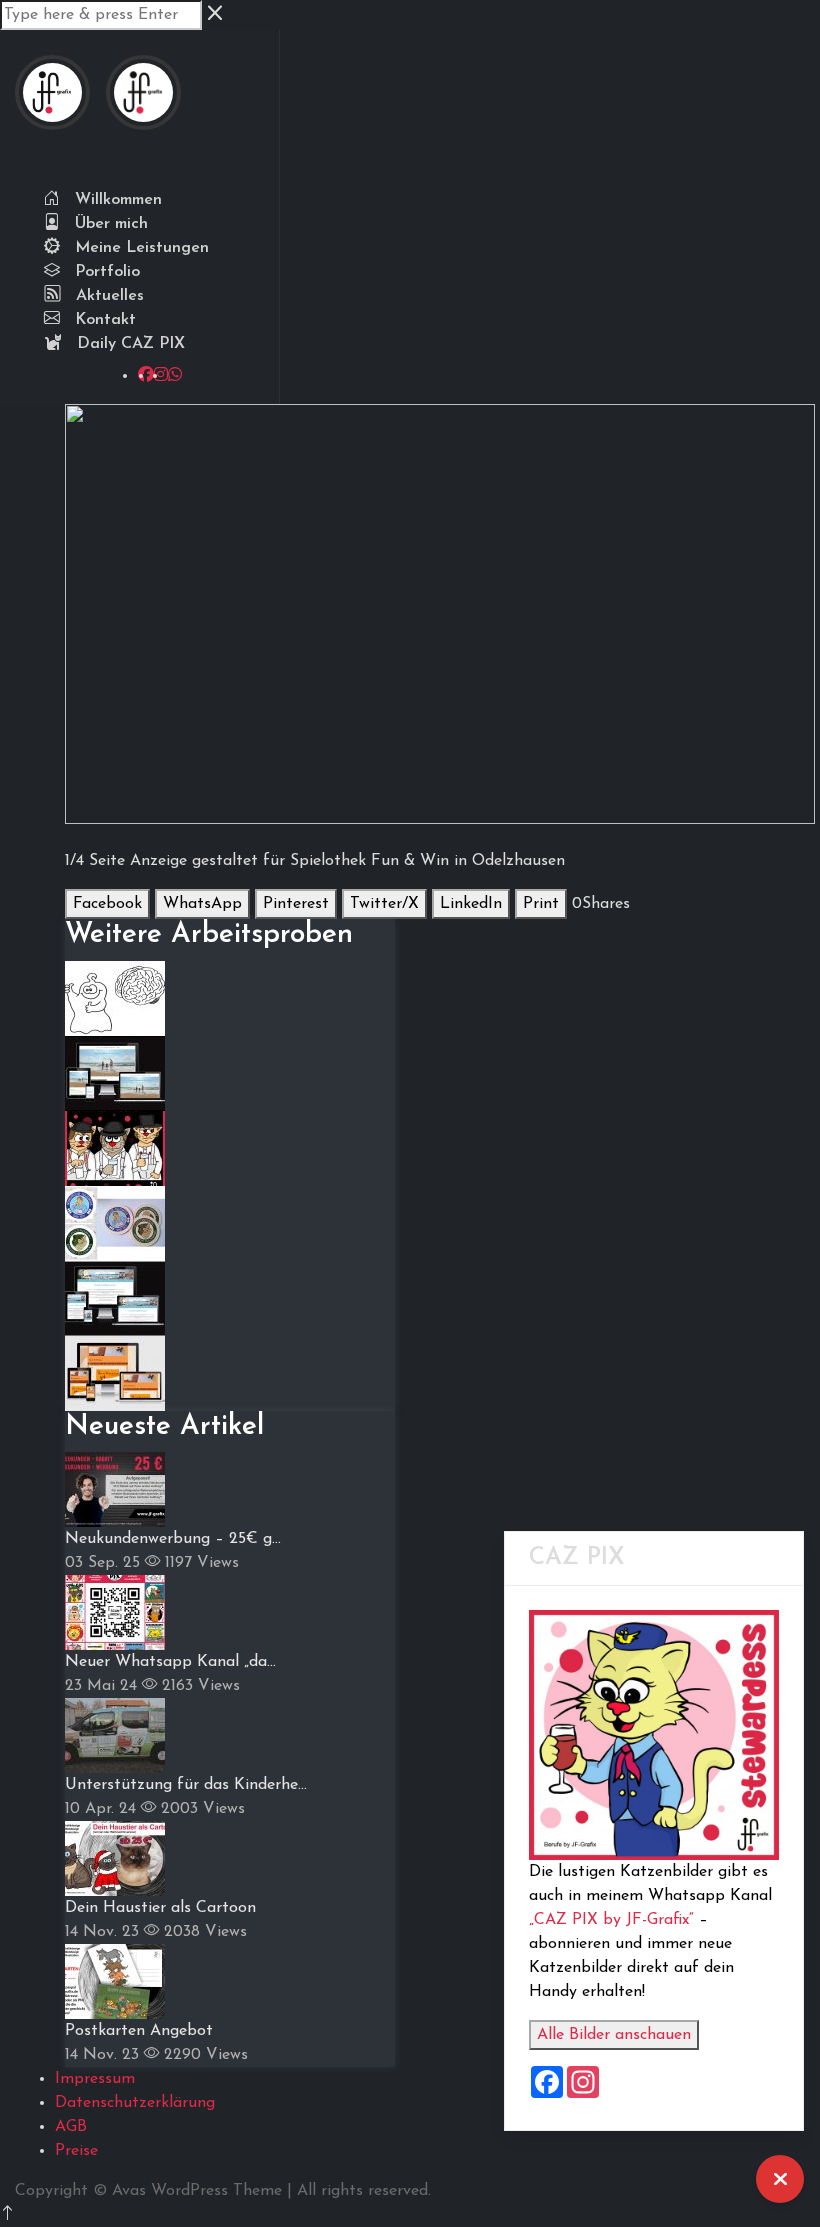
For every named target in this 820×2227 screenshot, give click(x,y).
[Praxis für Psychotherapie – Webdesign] (115, 1372)
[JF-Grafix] (52, 105)
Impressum (95, 2079)
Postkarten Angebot (139, 2031)
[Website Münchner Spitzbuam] (115, 1297)
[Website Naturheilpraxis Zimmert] (115, 1072)
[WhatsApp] (175, 376)
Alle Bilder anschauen (614, 2035)
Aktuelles (107, 296)
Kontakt (103, 320)
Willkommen (116, 200)
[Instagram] (161, 376)
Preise (76, 2151)
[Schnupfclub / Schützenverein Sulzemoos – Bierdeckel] (115, 1222)
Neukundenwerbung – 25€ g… (173, 1539)
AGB (71, 2127)
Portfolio (105, 272)
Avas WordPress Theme (197, 2191)
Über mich (109, 224)
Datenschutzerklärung (135, 2103)
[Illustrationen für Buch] (115, 997)
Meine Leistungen (139, 248)
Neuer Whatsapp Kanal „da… (170, 1662)
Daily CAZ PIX (128, 344)
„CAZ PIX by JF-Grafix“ (611, 1920)
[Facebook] (146, 376)
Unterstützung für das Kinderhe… (186, 1785)
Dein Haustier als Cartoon (160, 1908)
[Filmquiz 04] (115, 1147)
